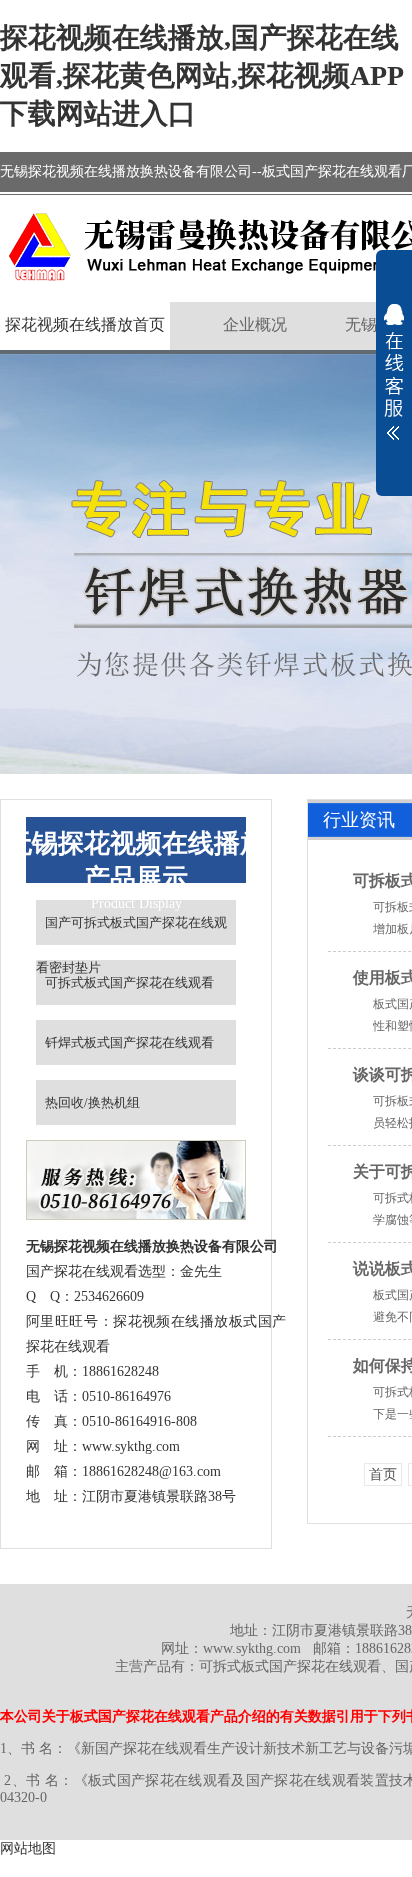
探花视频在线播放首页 (85, 324)
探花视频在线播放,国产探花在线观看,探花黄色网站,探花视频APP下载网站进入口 (202, 75)
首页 (383, 1474)
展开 (394, 372)
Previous (35, 564)
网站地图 (28, 1848)
